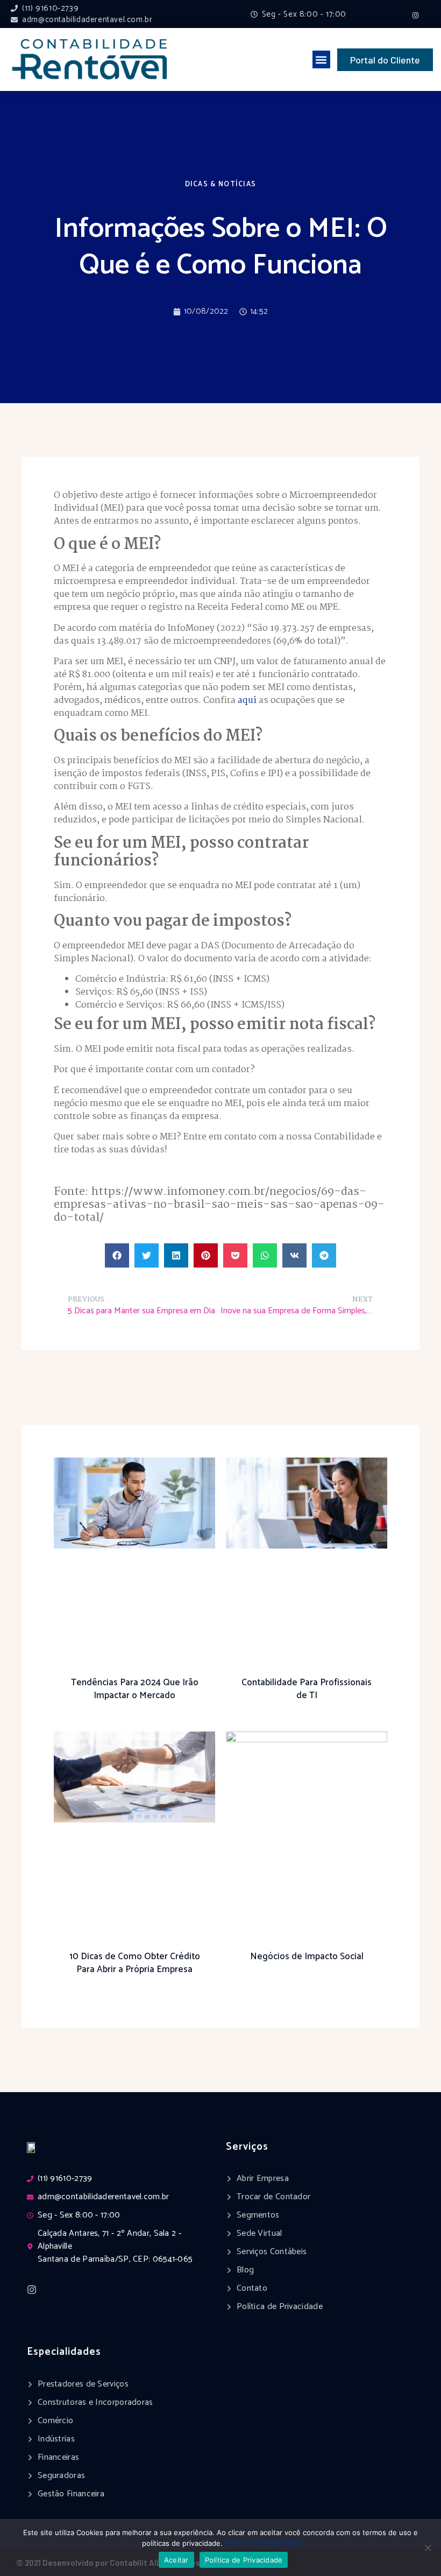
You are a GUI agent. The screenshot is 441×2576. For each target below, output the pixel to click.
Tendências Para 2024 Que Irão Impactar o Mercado (135, 1689)
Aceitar (176, 2560)
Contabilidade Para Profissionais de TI (307, 1689)
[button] (321, 59)
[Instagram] (415, 16)
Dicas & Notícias (221, 184)
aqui (247, 701)
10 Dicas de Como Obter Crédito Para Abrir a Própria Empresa (135, 1963)
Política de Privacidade (262, 2543)
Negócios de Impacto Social (307, 1956)
